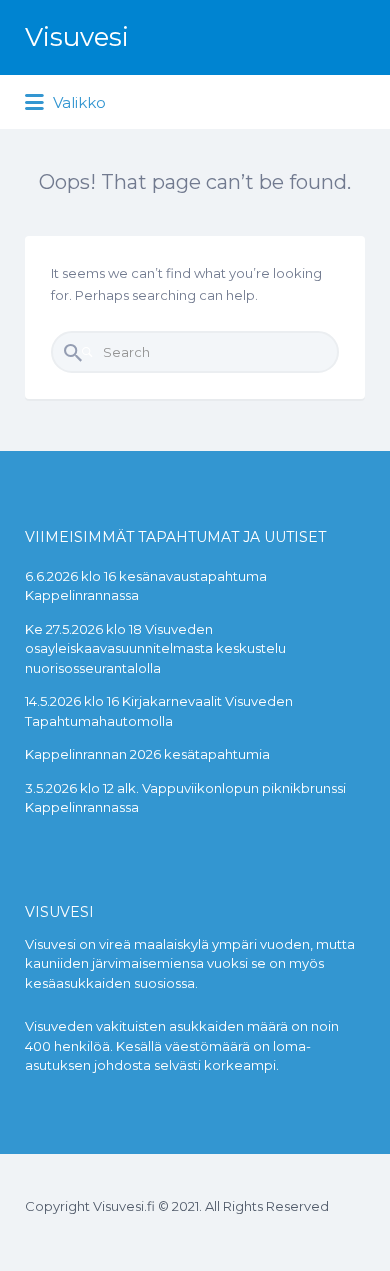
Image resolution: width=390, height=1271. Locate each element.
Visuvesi (77, 37)
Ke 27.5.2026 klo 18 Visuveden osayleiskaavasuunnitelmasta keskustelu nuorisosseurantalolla (155, 648)
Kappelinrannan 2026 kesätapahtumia (147, 754)
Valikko (77, 102)
